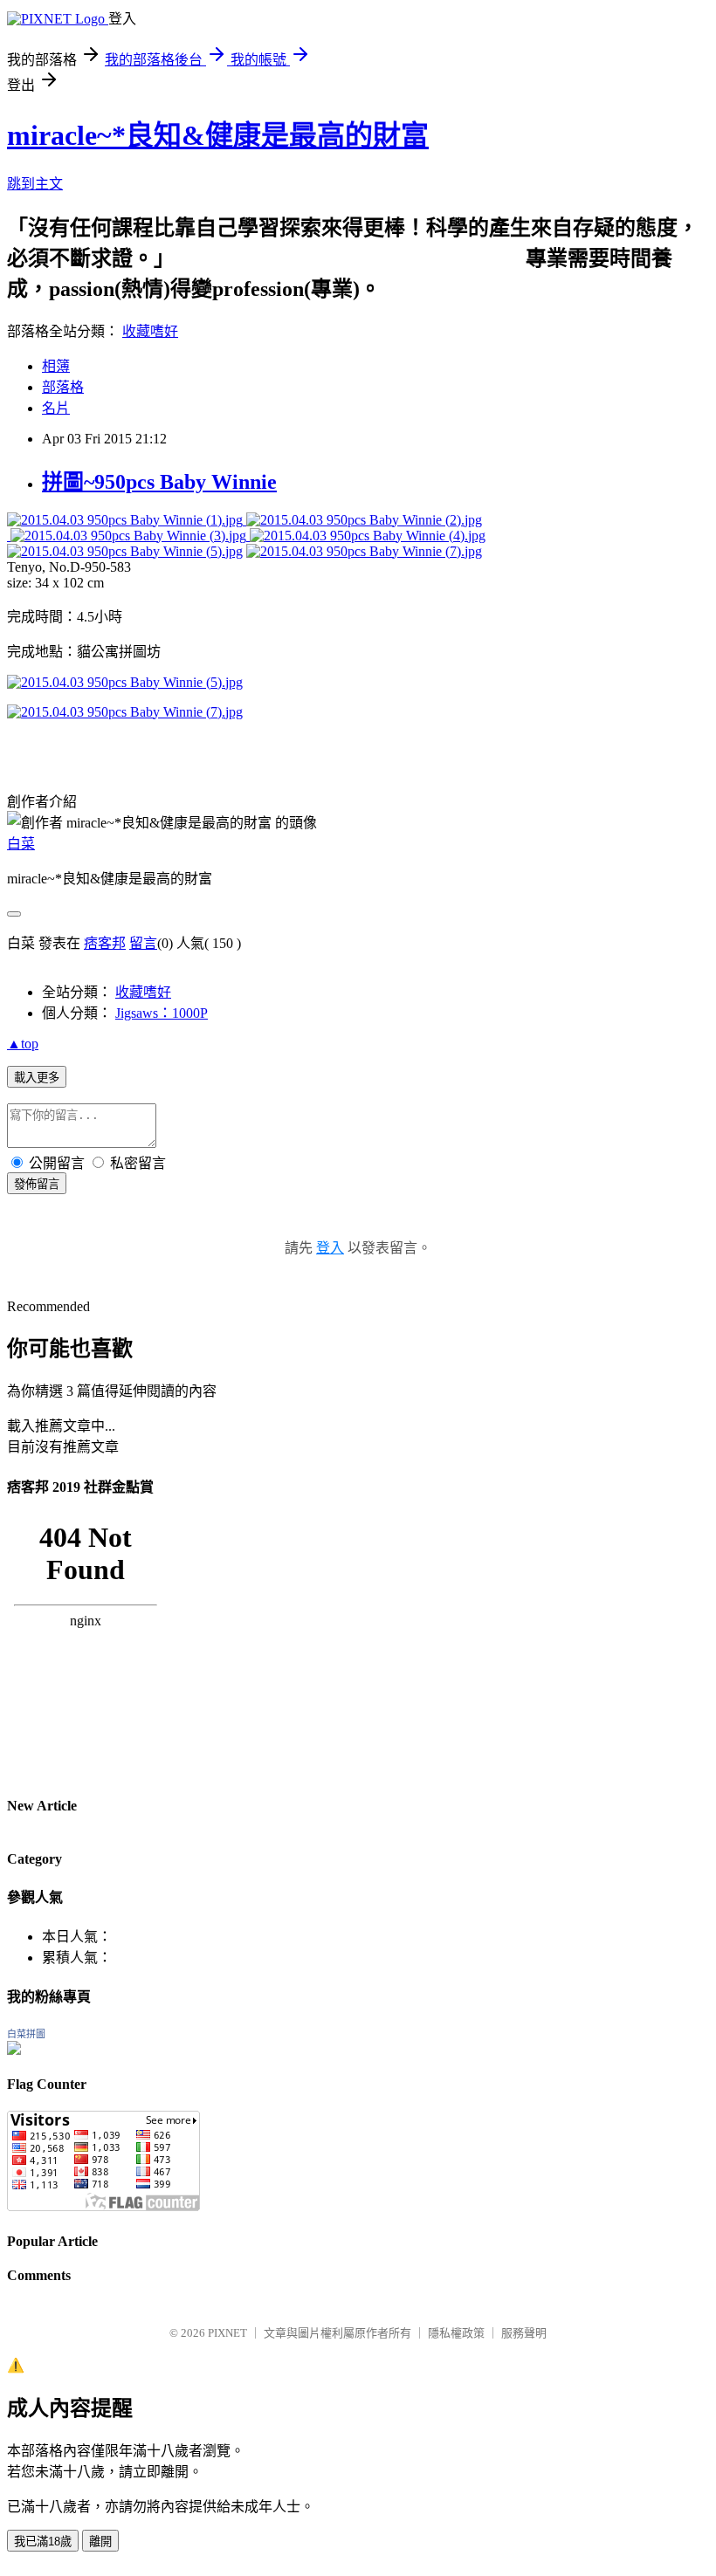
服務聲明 (524, 2333)
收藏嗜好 (150, 331)
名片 (56, 408)
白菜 (21, 844)
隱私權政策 (456, 2333)
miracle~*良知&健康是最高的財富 (218, 135)
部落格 (63, 387)
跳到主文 (35, 184)
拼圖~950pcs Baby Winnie (159, 482)
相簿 (56, 366)
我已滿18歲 (43, 2542)
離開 (100, 2542)
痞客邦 (105, 943)
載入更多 (37, 1078)
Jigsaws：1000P (162, 1013)
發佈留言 (37, 1184)
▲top (23, 1044)
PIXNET (227, 2333)
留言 (143, 943)
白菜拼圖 (26, 2034)
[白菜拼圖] (14, 2050)
